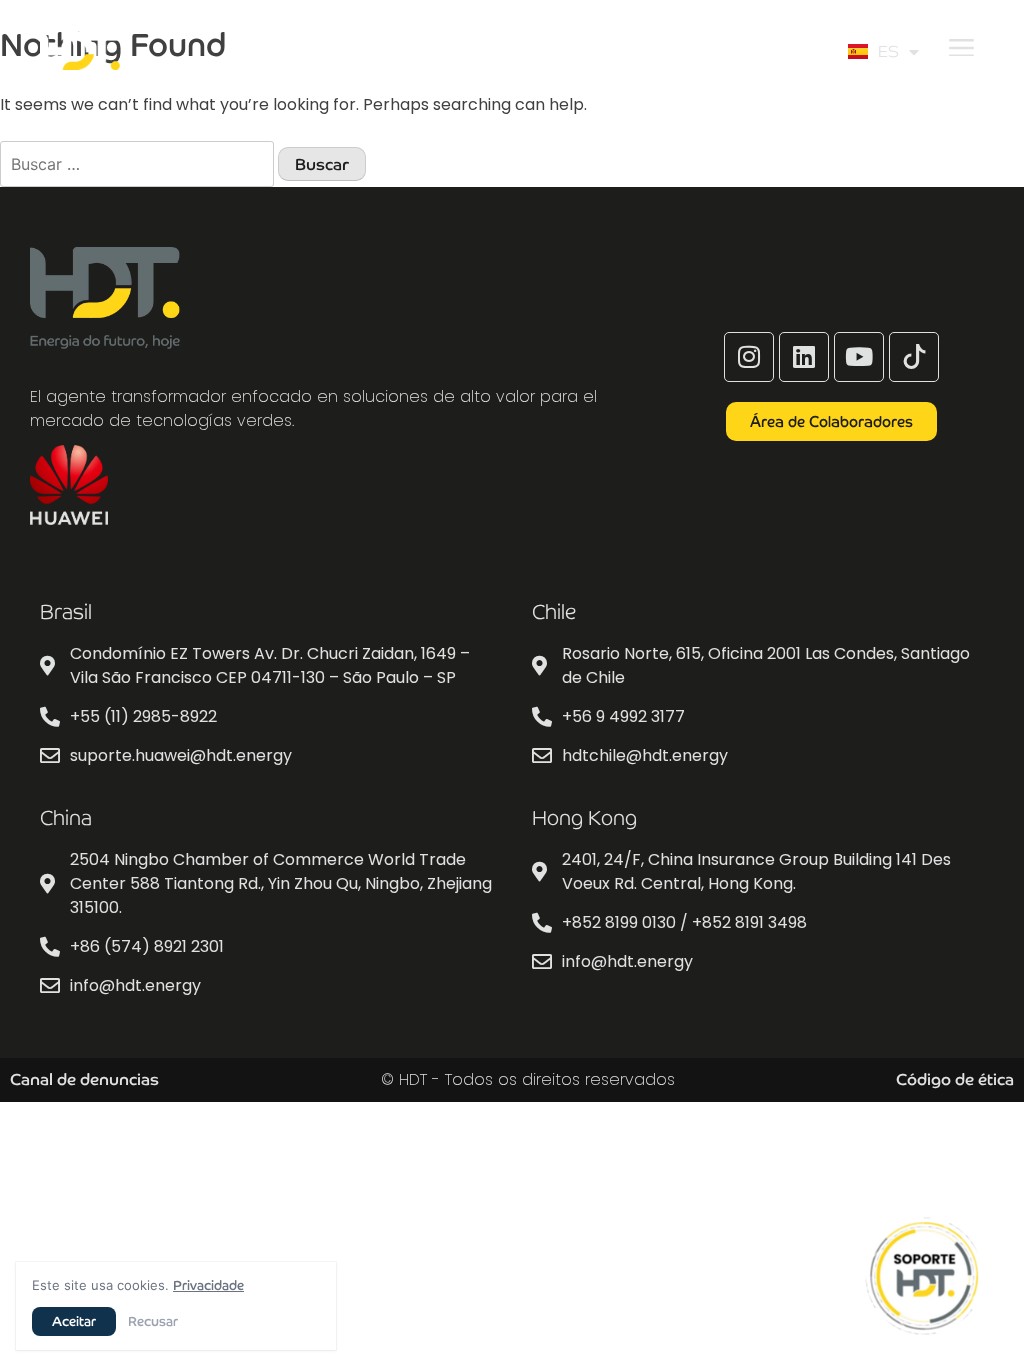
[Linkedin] (804, 357)
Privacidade (208, 1285)
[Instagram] (749, 357)
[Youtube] (859, 357)
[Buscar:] (139, 164)
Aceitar (74, 1321)
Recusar (153, 1321)
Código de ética (955, 1079)
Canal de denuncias (84, 1079)
